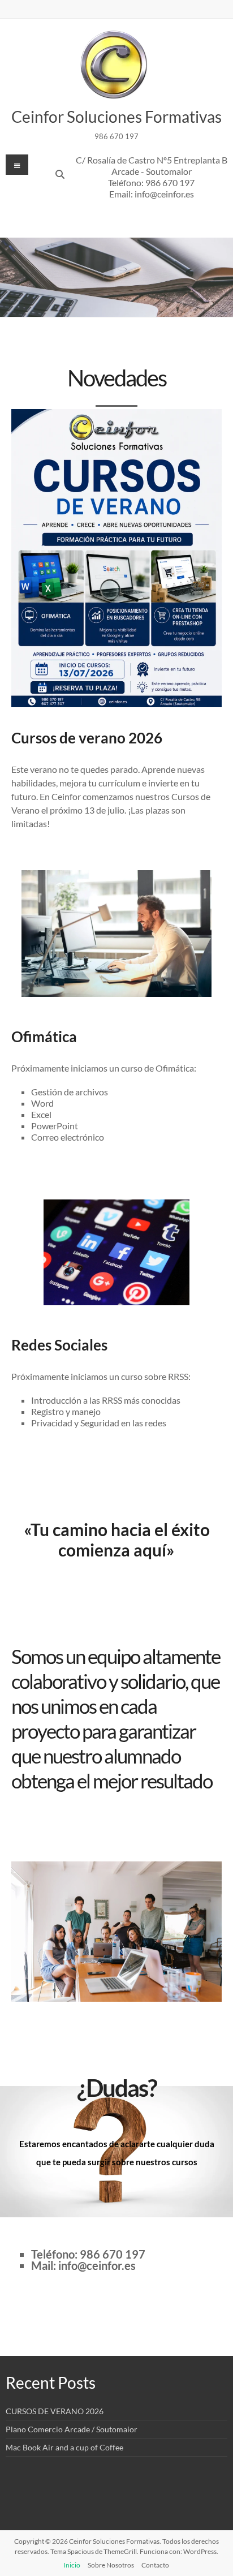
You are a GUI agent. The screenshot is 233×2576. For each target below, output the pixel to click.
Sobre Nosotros (111, 2565)
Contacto (155, 2565)
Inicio (72, 2565)
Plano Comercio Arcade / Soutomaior (72, 2429)
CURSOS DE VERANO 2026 (55, 2411)
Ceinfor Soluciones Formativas (116, 117)
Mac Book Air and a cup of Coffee (64, 2447)
